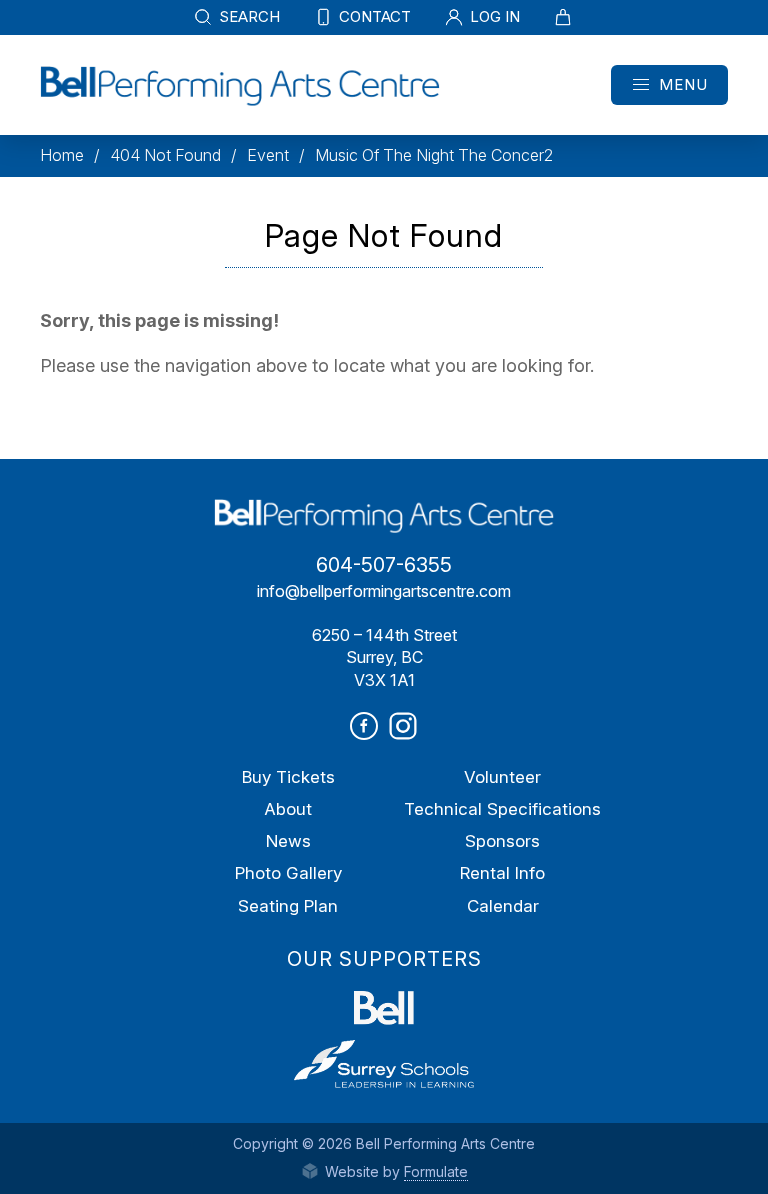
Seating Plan (288, 906)
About (288, 809)
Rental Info (502, 873)
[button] (669, 85)
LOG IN (493, 16)
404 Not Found (165, 155)
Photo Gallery (288, 873)
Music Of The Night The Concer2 (434, 155)
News (288, 841)
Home (62, 155)
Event (268, 155)
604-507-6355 (384, 565)
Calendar (503, 906)
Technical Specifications (502, 809)
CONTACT (373, 16)
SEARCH (247, 16)
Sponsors (502, 841)
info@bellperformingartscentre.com (384, 591)
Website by (394, 1171)
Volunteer (502, 777)
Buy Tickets (288, 777)
